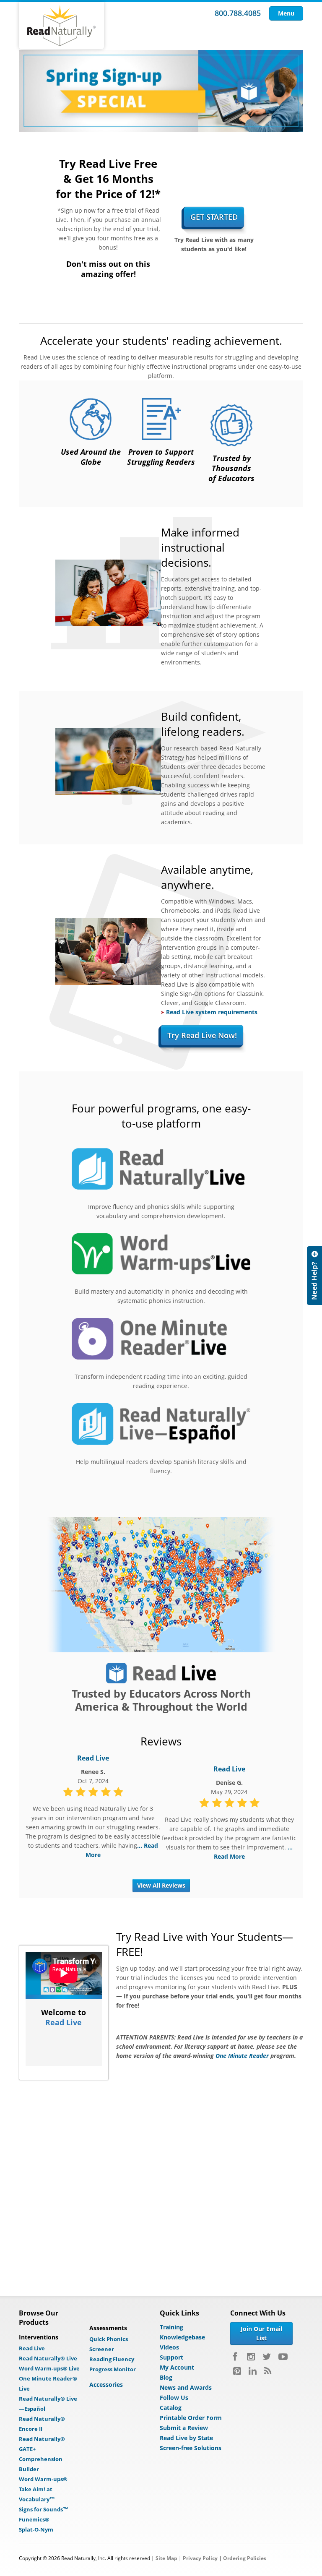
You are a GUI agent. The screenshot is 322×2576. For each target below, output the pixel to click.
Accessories (106, 2385)
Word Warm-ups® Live (49, 2368)
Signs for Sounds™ (44, 2509)
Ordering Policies (245, 2558)
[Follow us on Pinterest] (237, 2371)
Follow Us (174, 2398)
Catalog (171, 2408)
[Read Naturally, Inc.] (61, 26)
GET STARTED (214, 217)
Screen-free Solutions (191, 2448)
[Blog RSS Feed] (268, 2371)
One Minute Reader (242, 2056)
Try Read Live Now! (202, 1035)
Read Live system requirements (212, 1012)
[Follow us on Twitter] (267, 2357)
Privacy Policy (200, 2558)
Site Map (166, 2558)
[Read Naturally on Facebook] (236, 2357)
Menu (286, 13)
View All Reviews (161, 1885)
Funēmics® (34, 2519)
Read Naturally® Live (48, 2358)
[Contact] (314, 1276)
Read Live (93, 1758)
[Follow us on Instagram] (251, 2357)
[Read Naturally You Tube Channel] (283, 2357)
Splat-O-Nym (36, 2529)
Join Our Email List (261, 2333)
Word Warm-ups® (43, 2479)
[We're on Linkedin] (253, 2371)
